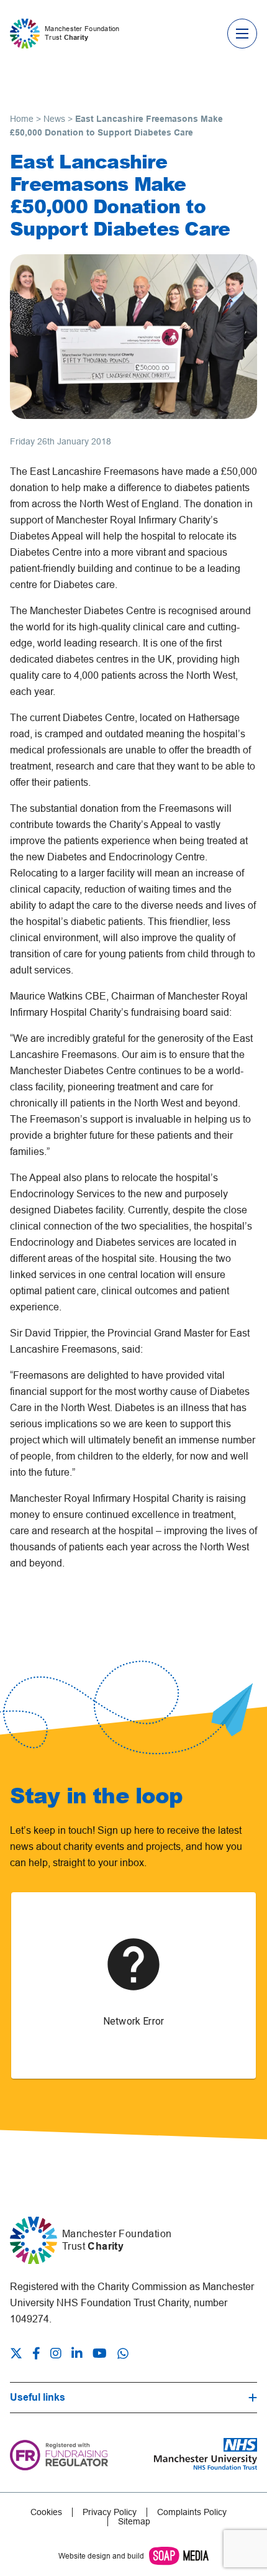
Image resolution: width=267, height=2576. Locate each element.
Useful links (38, 2397)
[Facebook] (36, 2355)
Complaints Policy (192, 2512)
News (54, 119)
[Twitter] (19, 2355)
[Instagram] (56, 2355)
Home (22, 119)
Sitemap (134, 2522)
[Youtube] (100, 2355)
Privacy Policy (110, 2512)
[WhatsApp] (123, 2353)
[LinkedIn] (77, 2355)
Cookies (46, 2512)
